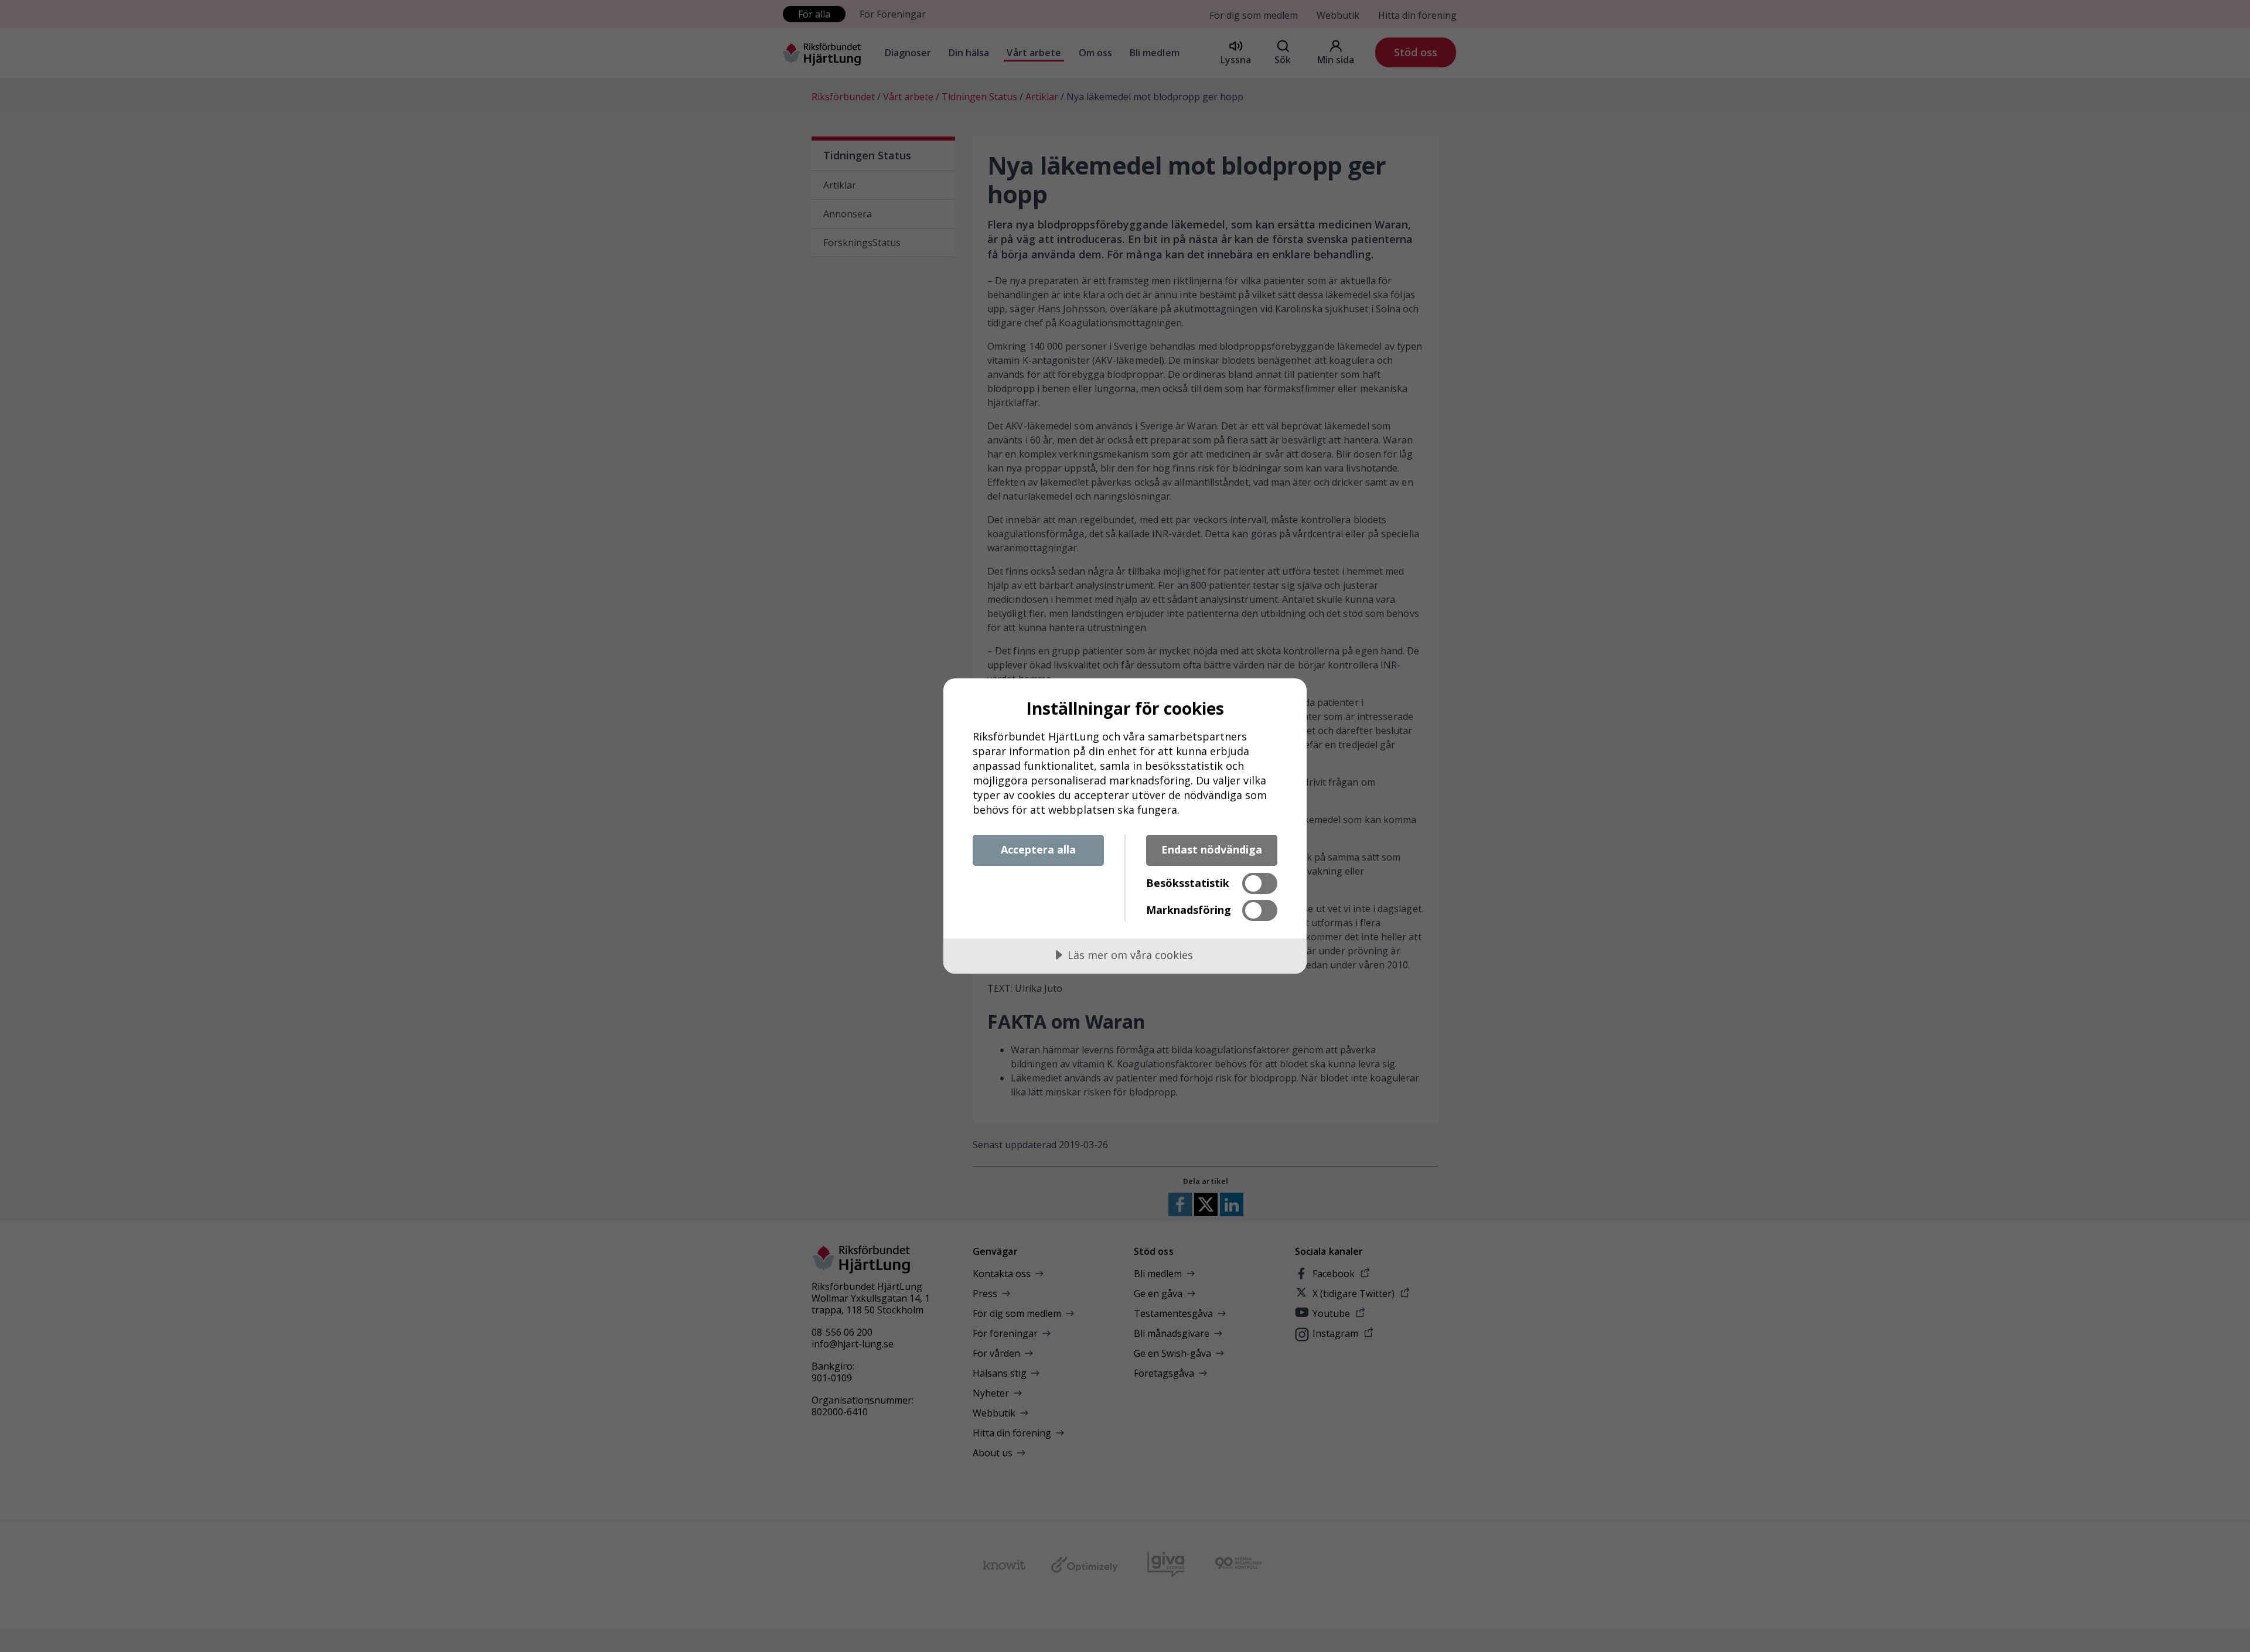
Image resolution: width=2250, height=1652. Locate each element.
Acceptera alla (1038, 849)
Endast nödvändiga (1212, 849)
